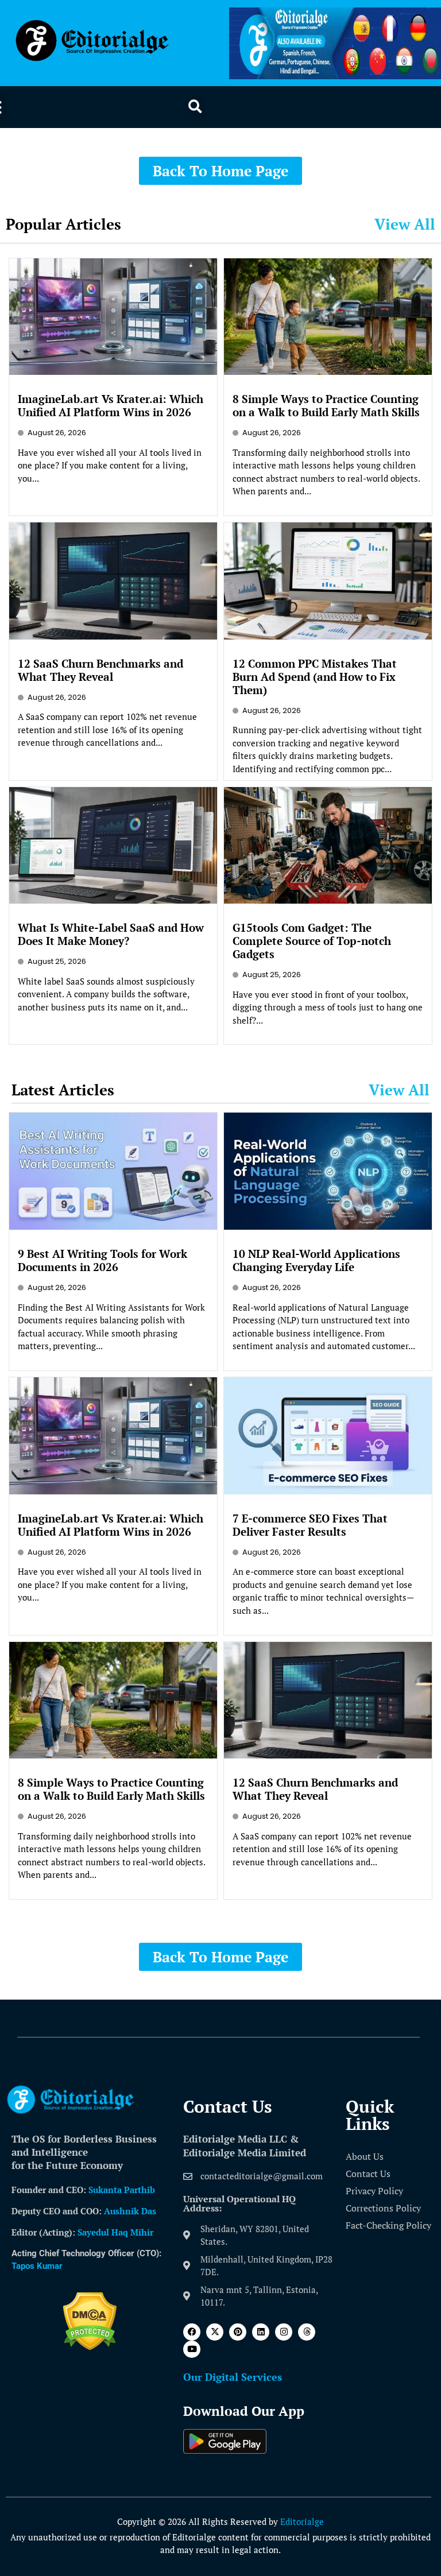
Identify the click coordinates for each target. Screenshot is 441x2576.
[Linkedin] (261, 2332)
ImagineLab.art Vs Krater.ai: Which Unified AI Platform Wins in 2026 (111, 405)
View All (405, 224)
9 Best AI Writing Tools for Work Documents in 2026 (102, 1260)
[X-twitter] (215, 2332)
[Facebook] (192, 2332)
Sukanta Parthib (122, 2190)
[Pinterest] (238, 2332)
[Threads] (307, 2332)
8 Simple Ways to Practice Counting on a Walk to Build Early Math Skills (326, 405)
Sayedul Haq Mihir (115, 2232)
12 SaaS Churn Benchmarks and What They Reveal (100, 670)
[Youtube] (192, 2349)
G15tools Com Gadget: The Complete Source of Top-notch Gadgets (312, 941)
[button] (195, 107)
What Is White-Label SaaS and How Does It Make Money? (111, 934)
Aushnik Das (130, 2211)
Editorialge (302, 2521)
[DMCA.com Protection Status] (90, 2347)
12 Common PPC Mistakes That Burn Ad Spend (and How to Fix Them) (315, 677)
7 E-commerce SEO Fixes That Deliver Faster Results (310, 1525)
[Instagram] (284, 2332)
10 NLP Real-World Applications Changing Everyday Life (316, 1260)
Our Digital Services (233, 2377)
